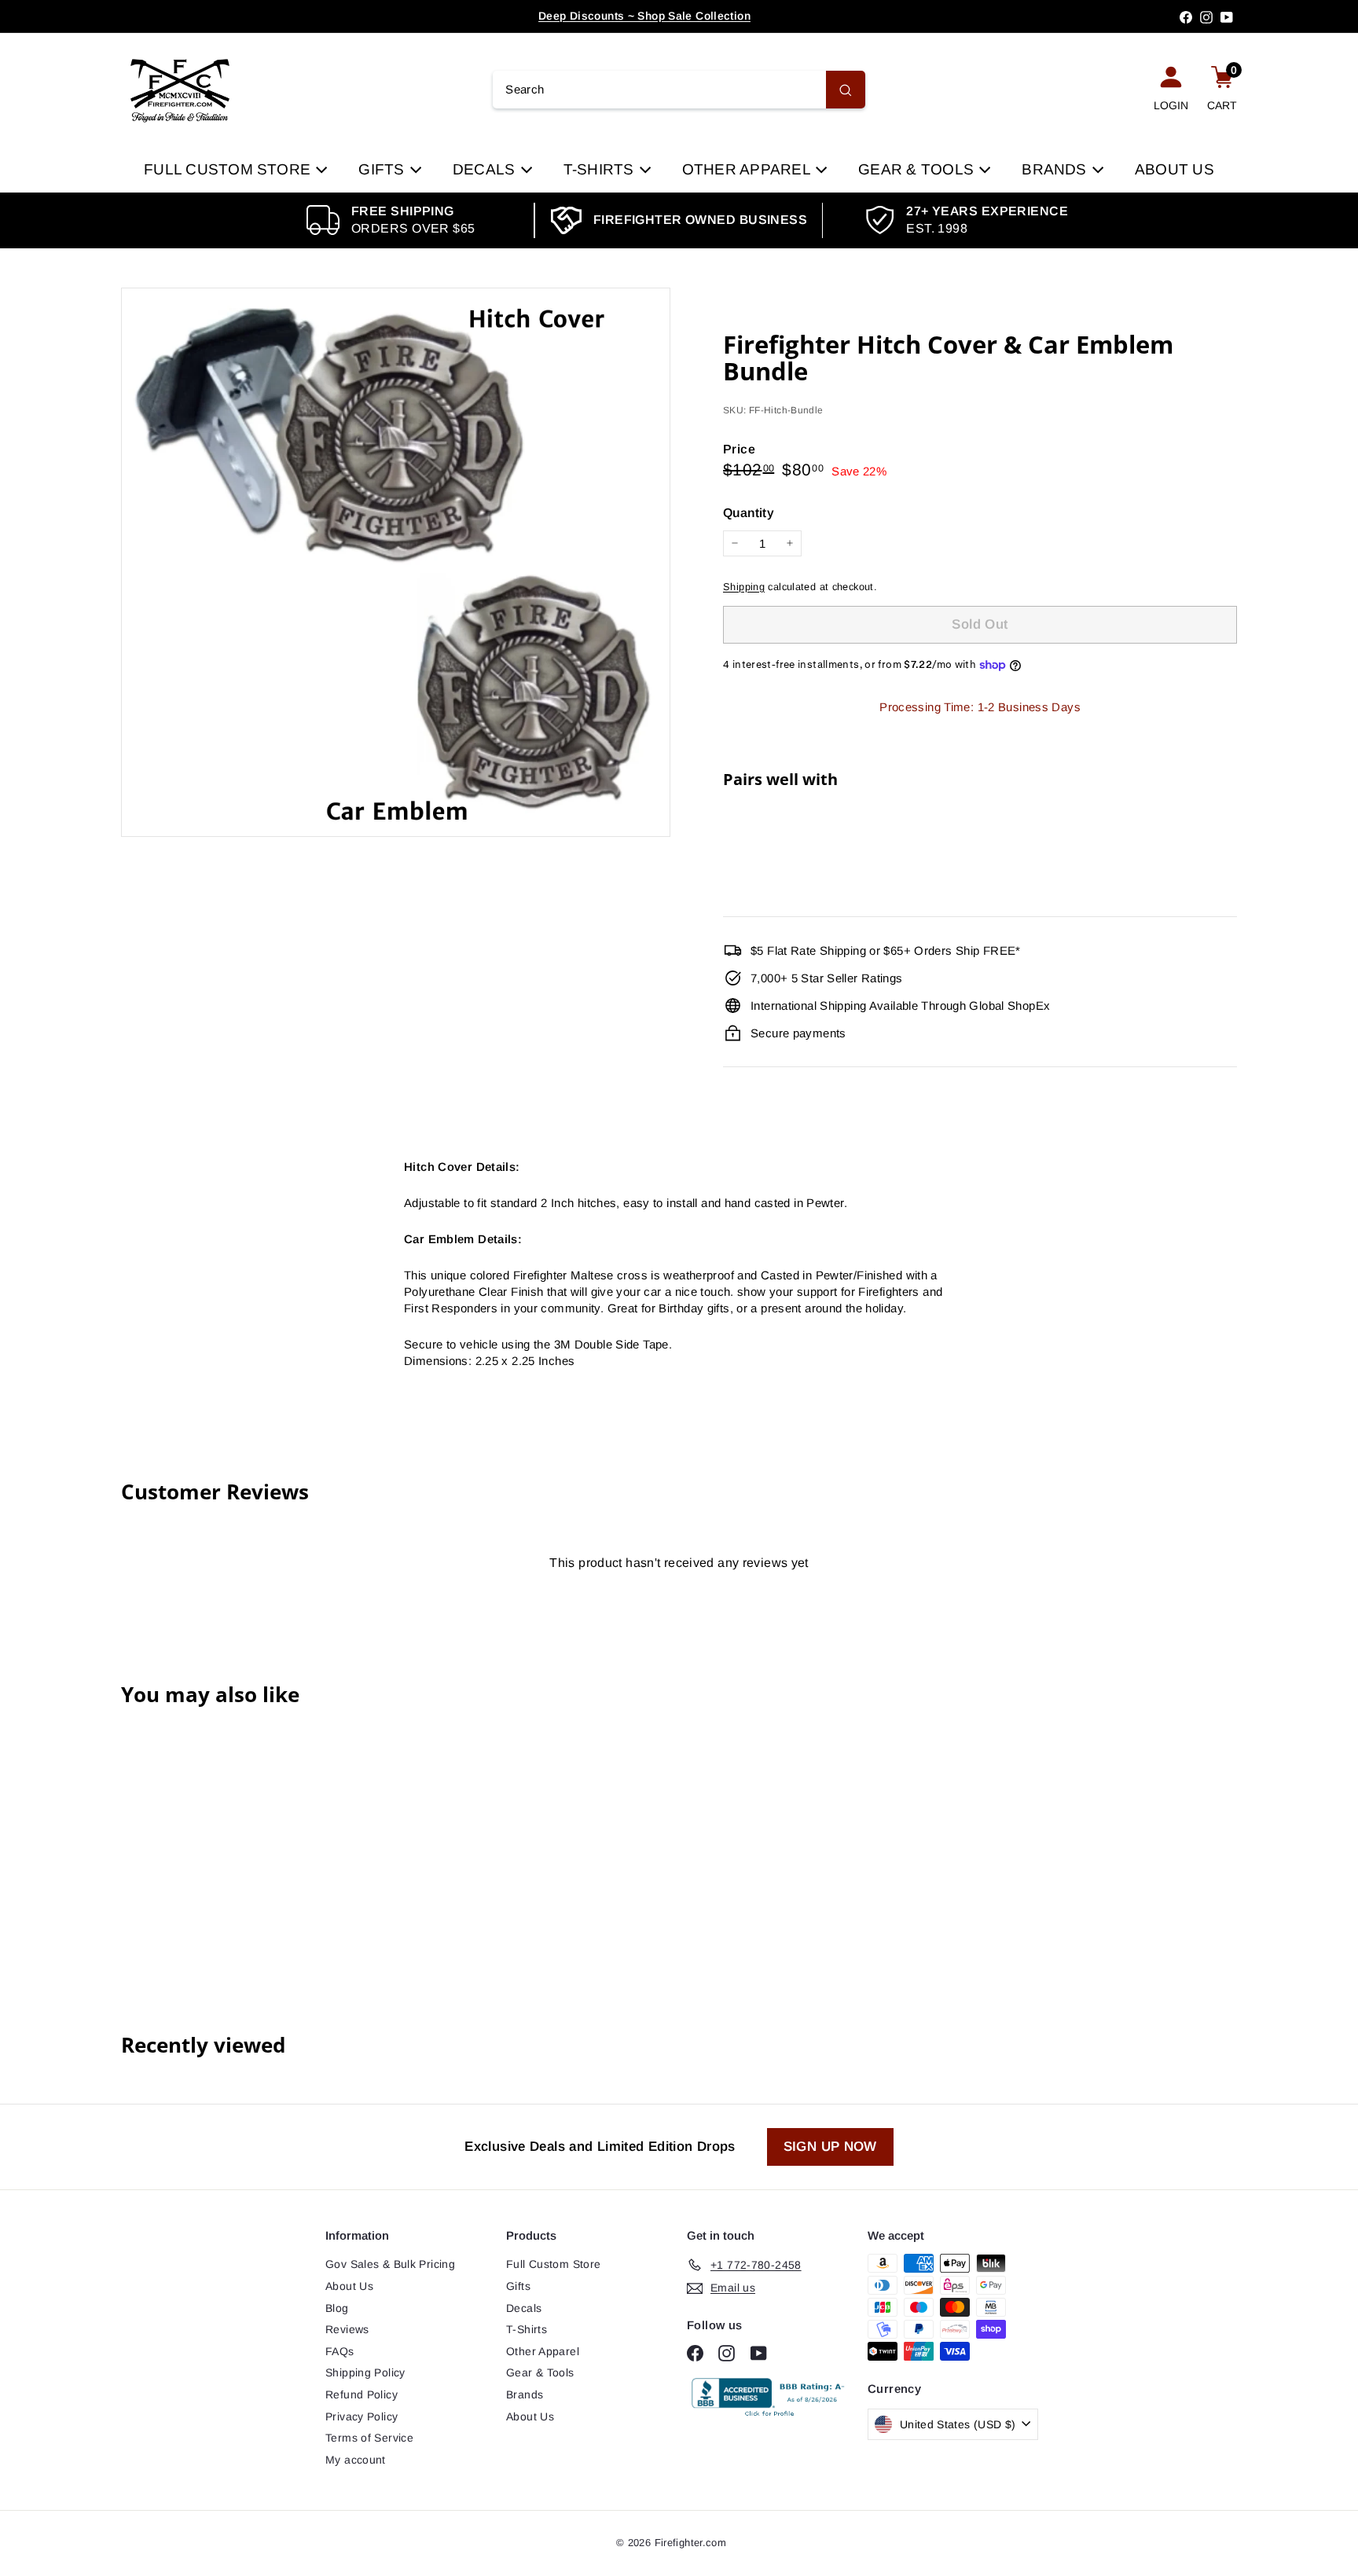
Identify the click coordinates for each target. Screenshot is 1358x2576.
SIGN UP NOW (830, 2147)
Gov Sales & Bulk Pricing (390, 2264)
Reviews (347, 2329)
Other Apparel (748, 169)
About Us (1174, 169)
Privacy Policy (362, 2416)
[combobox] (679, 90)
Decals (486, 169)
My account (356, 2460)
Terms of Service (369, 2438)
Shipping (744, 587)
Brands (1056, 169)
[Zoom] (396, 562)
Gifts (383, 169)
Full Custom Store (229, 169)
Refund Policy (362, 2394)
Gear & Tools (918, 169)
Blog (337, 2308)
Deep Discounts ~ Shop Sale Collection (644, 16)
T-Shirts (601, 169)
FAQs (340, 2351)
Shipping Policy (365, 2372)
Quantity (749, 513)
